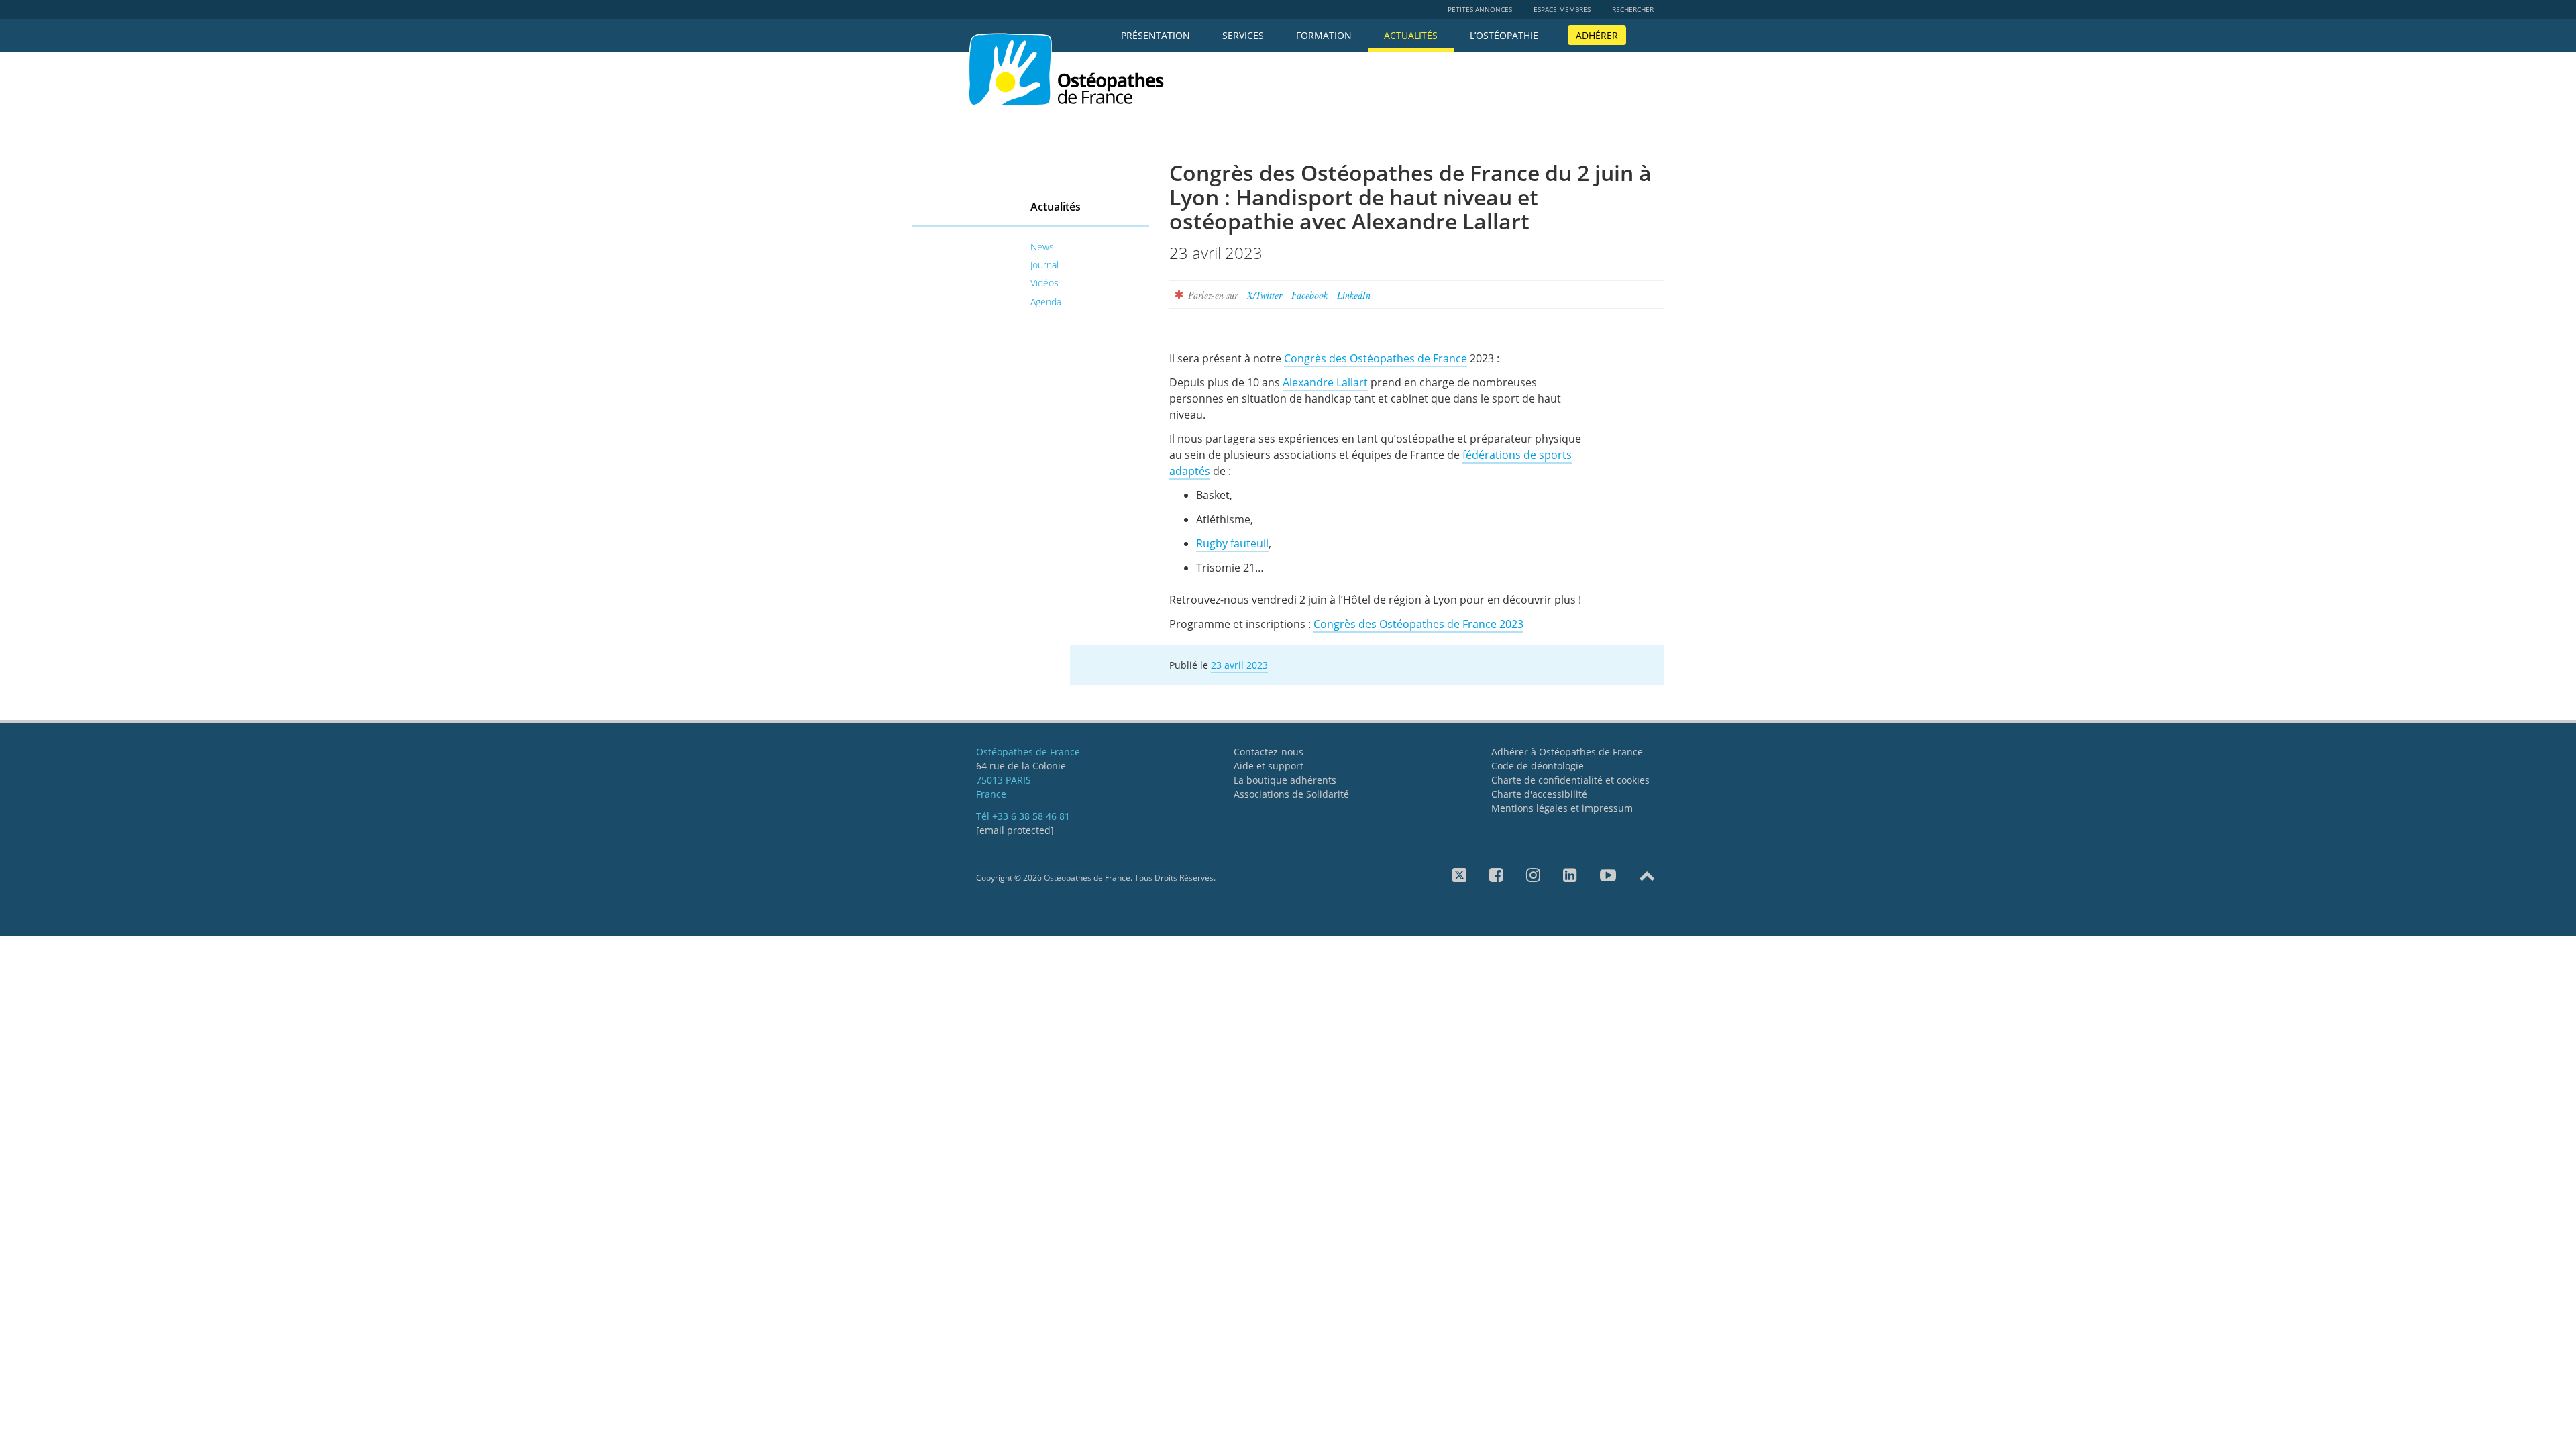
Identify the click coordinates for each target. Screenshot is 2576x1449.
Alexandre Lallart (1325, 382)
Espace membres (1562, 9)
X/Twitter (1265, 295)
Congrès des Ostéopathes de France (1376, 358)
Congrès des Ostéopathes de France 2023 (1418, 624)
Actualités (1411, 35)
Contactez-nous (1269, 752)
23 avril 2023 (1239, 665)
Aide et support (1269, 766)
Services (1243, 35)
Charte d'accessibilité (1539, 794)
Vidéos (1044, 283)
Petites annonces (1480, 9)
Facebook (1309, 295)
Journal (1044, 265)
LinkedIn (1354, 295)
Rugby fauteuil (1232, 543)
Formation (1324, 35)
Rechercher (1633, 9)
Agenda (1046, 302)
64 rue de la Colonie (1021, 766)
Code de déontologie (1538, 766)
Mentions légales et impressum (1562, 808)
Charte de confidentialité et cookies (1570, 780)
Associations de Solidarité (1291, 794)
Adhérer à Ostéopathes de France (1567, 752)
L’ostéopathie (1504, 35)
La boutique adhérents (1285, 780)
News (1042, 247)
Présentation (1156, 35)
